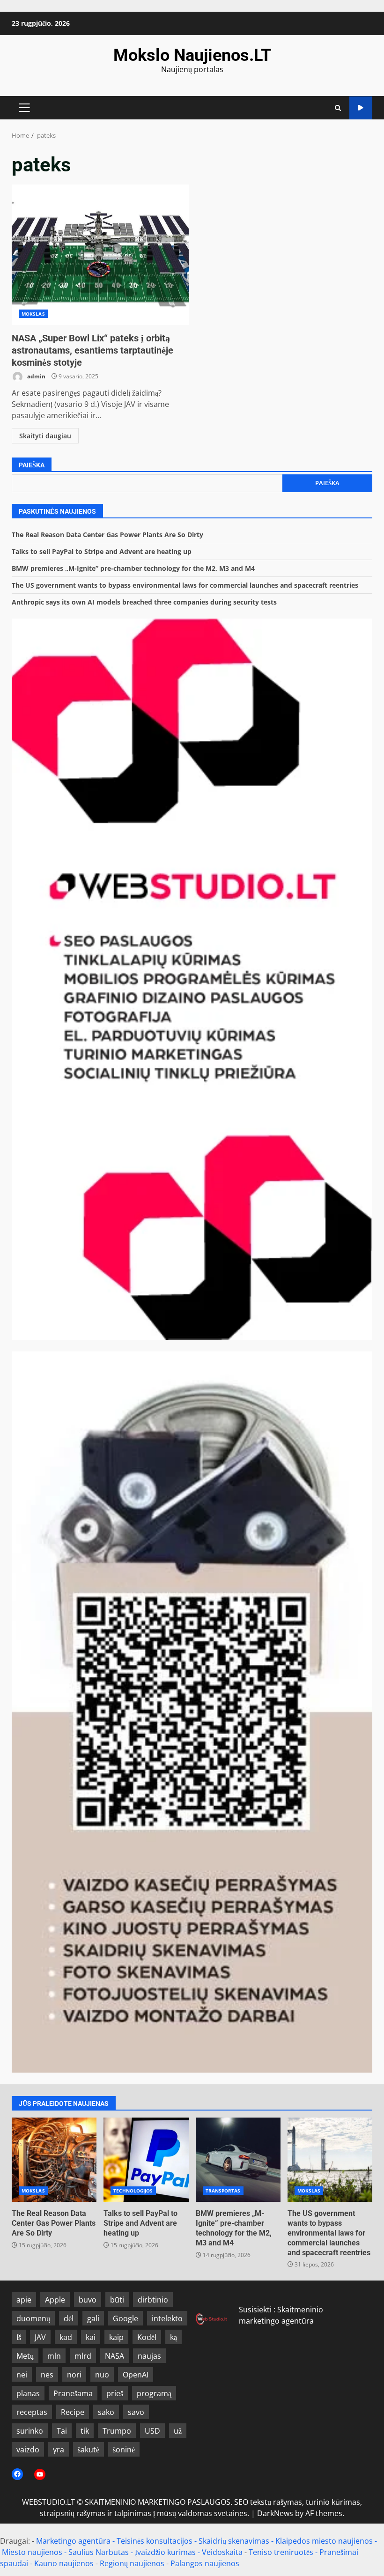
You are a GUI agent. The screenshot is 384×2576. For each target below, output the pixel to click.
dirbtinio (153, 2300)
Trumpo (117, 2431)
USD (152, 2431)
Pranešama (73, 2393)
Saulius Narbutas (99, 2552)
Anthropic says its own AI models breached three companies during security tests (144, 602)
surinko (30, 2431)
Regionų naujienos (132, 2563)
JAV (40, 2337)
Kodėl (147, 2337)
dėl (69, 2318)
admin (36, 376)
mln (54, 2356)
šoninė (124, 2450)
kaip (116, 2337)
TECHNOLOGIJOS (133, 2191)
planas (28, 2393)
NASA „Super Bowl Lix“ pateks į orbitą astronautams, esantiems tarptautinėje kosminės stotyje (100, 255)
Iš (19, 2337)
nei (22, 2375)
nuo (102, 2375)
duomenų (33, 2318)
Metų (25, 2356)
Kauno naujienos (64, 2563)
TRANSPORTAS (223, 2191)
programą (154, 2393)
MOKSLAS (33, 314)
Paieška (32, 465)
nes (47, 2375)
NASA (114, 2356)
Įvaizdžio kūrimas (165, 2552)
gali (93, 2318)
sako (106, 2412)
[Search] (338, 108)
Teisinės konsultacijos (155, 2541)
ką (174, 2337)
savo (136, 2412)
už (178, 2431)
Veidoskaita (222, 2552)
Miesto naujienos (32, 2552)
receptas (32, 2412)
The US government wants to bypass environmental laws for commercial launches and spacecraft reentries (185, 585)
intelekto (167, 2318)
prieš (115, 2393)
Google (126, 2318)
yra (59, 2450)
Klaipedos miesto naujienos (324, 2541)
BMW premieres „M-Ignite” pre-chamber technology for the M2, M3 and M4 (133, 568)
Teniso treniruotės (281, 2552)
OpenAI (136, 2375)
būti (117, 2300)
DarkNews (275, 2513)
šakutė (89, 2450)
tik (85, 2431)
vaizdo (28, 2450)
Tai (62, 2431)
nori (74, 2375)
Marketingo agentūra (73, 2541)
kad (66, 2337)
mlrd (83, 2356)
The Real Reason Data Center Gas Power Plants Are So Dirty (107, 535)
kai (91, 2337)
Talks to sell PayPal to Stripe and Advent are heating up (102, 551)
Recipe (73, 2412)
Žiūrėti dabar (361, 108)
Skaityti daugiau (45, 436)
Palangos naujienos (205, 2563)
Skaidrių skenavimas (234, 2541)
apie (24, 2300)
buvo (88, 2300)
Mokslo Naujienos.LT (192, 55)
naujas (149, 2356)
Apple (55, 2300)
